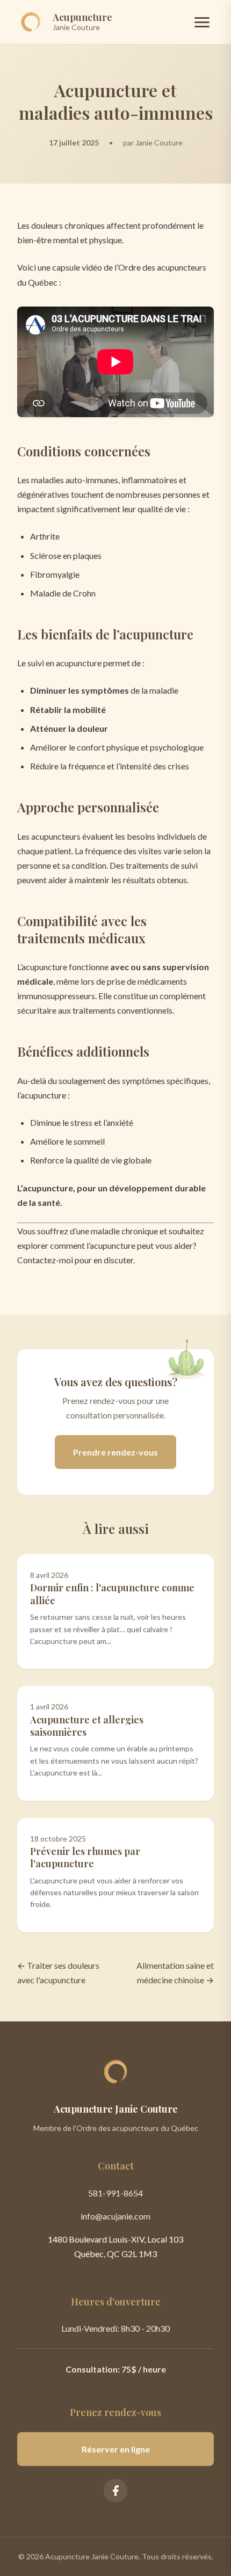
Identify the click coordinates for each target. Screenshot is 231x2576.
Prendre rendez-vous (115, 1452)
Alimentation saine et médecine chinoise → (175, 1973)
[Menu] (202, 22)
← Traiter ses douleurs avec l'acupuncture (58, 1973)
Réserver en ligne (116, 2449)
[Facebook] (115, 2491)
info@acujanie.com (115, 2216)
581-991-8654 (115, 2193)
